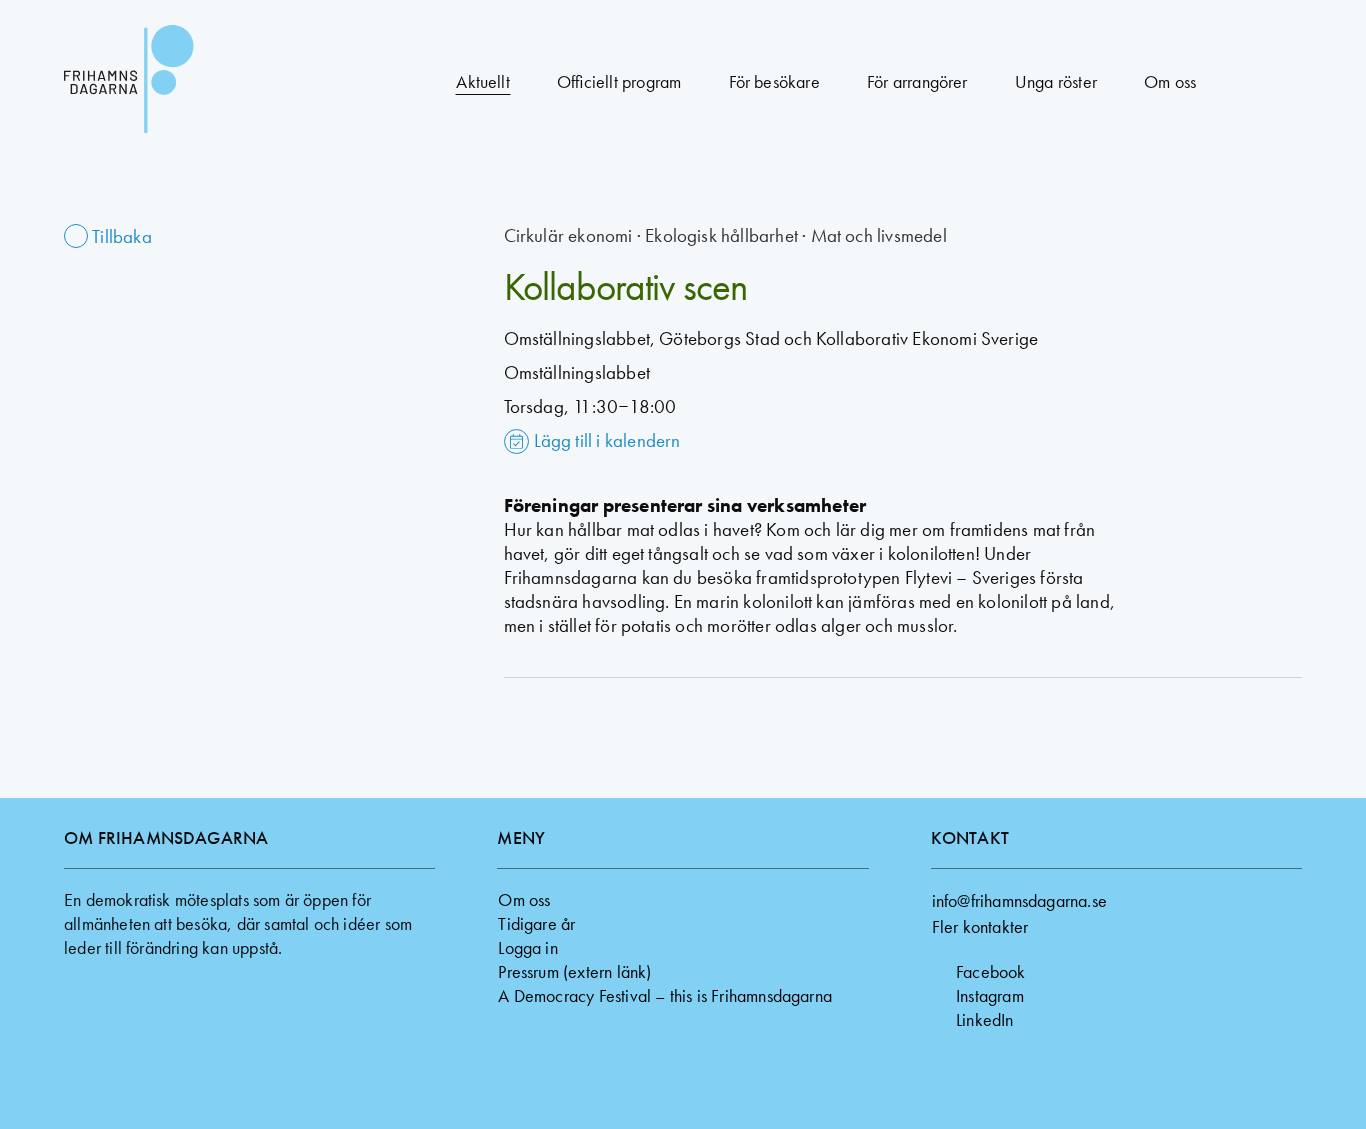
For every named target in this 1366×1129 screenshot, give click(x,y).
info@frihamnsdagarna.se (1019, 900)
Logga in (528, 947)
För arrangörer (917, 81)
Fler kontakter (980, 926)
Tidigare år (536, 923)
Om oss (1170, 81)
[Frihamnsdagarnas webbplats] (184, 82)
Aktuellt (483, 81)
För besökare (774, 81)
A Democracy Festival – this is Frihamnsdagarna (665, 995)
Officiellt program (619, 81)
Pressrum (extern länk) (574, 971)
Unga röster (1056, 81)
